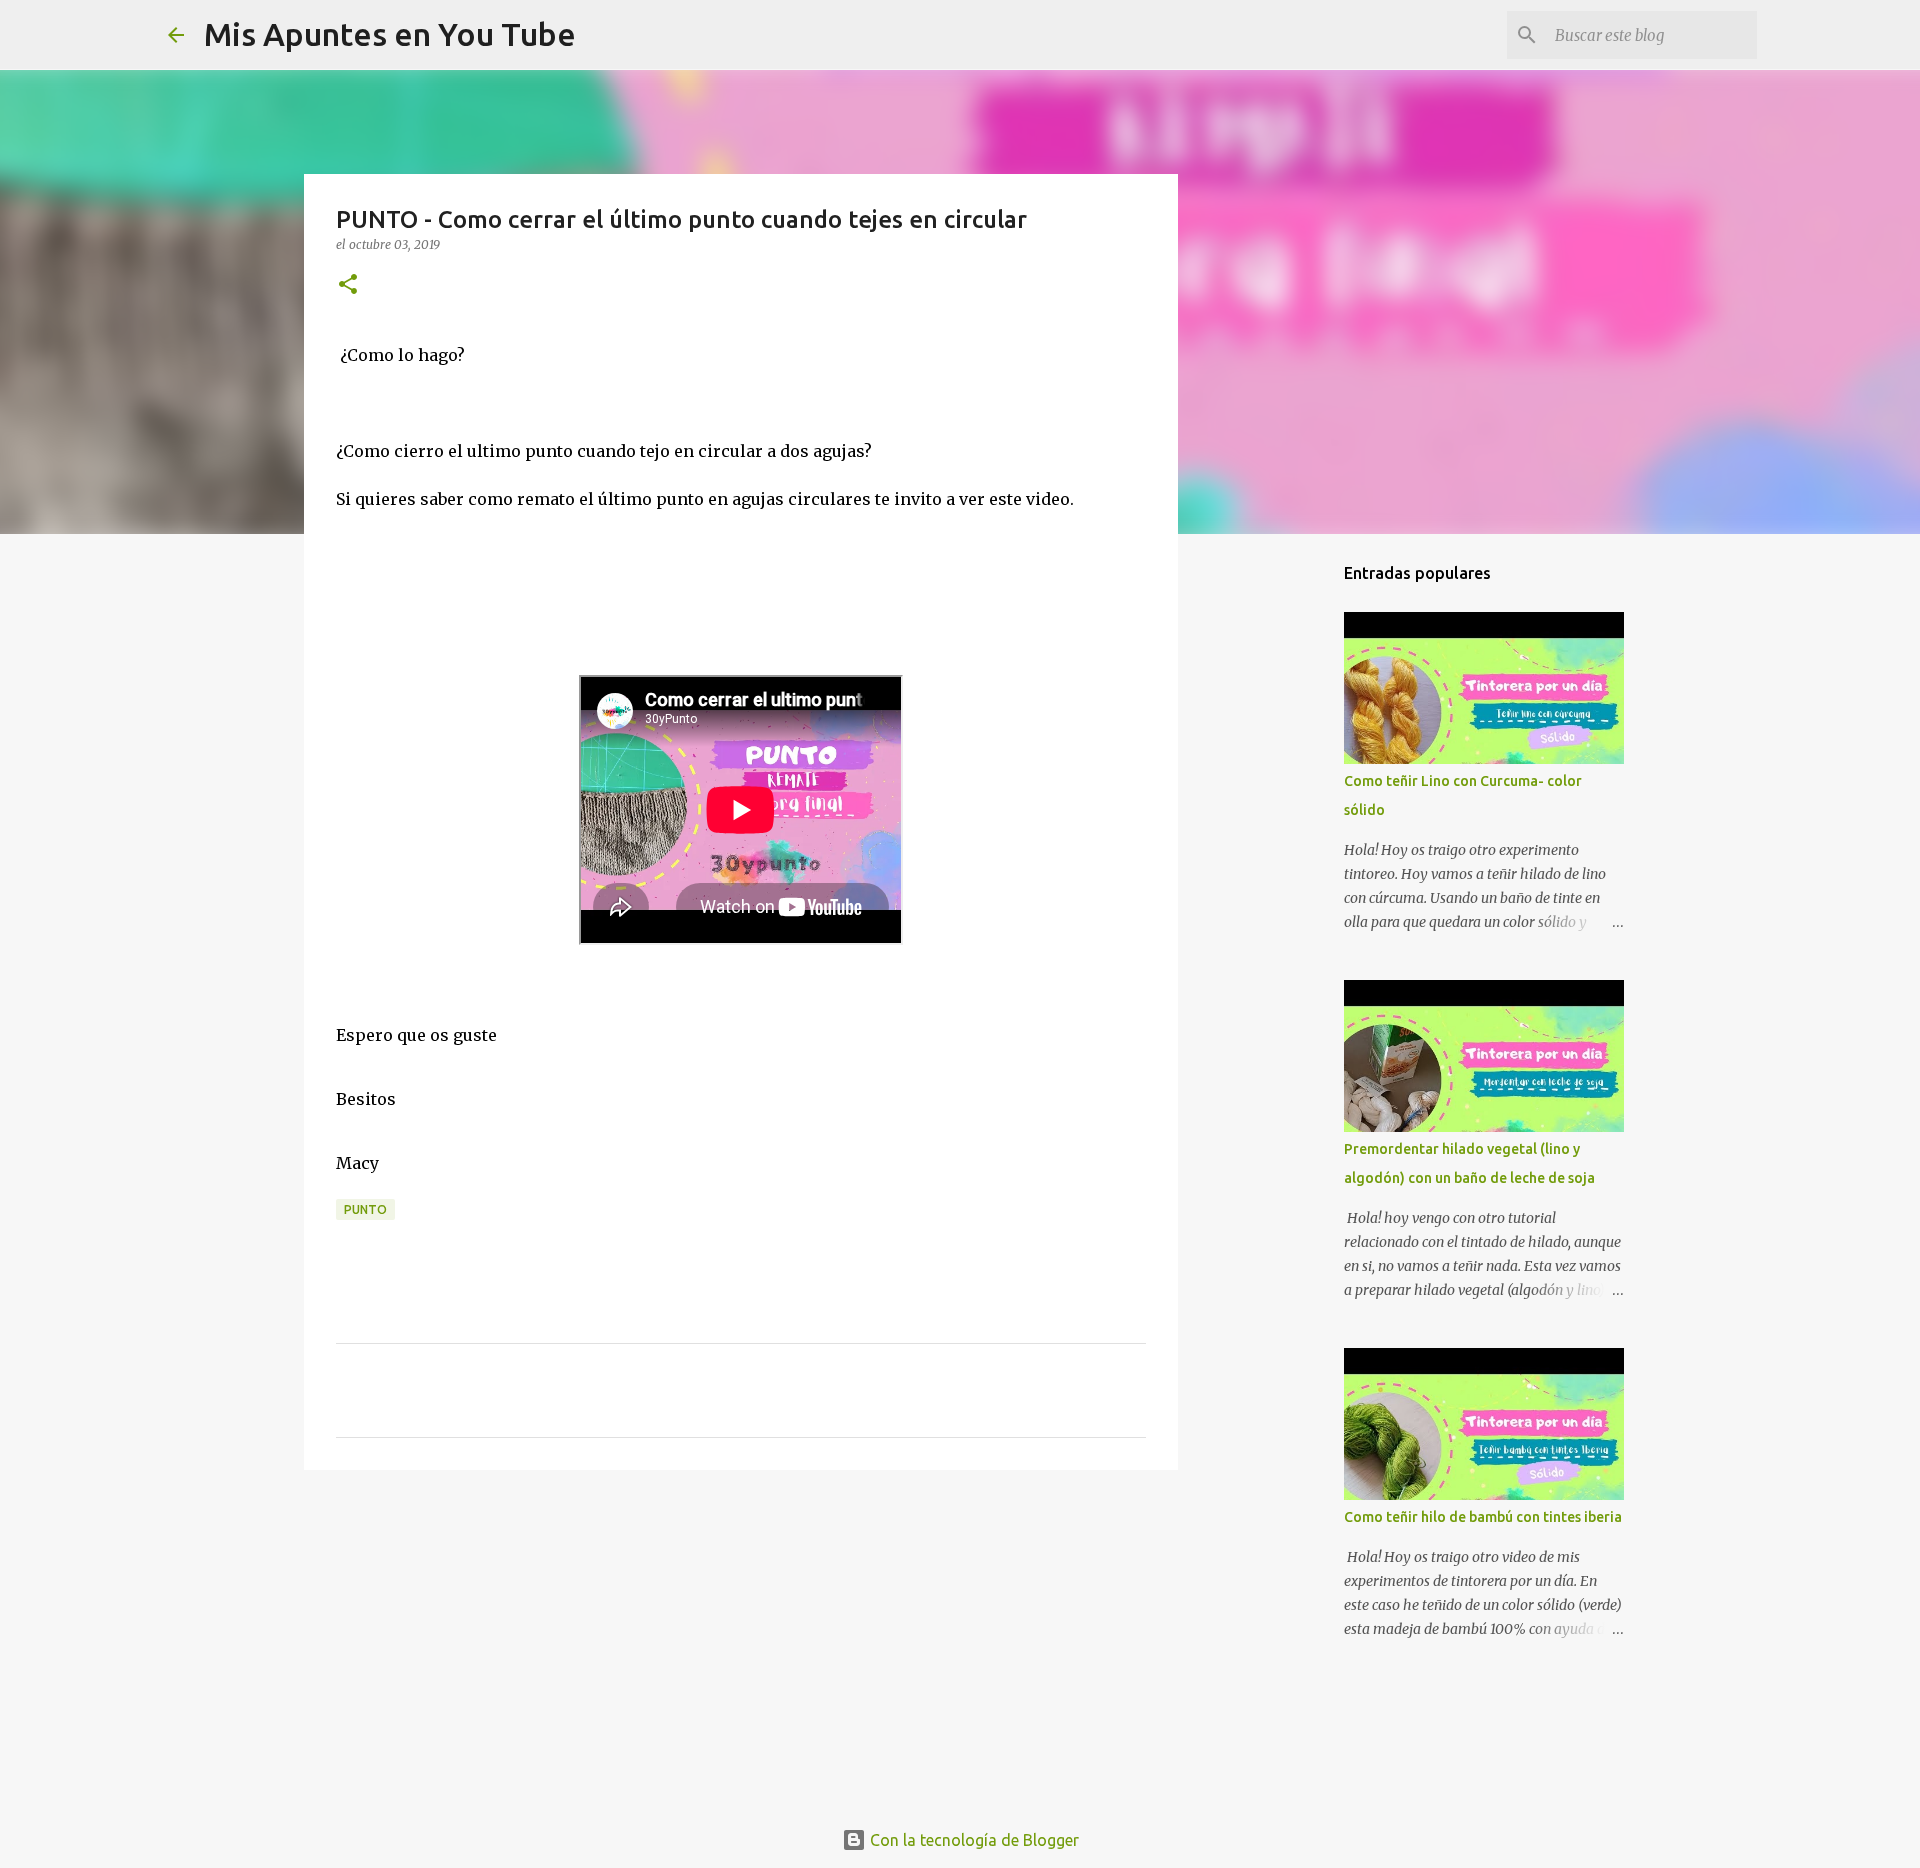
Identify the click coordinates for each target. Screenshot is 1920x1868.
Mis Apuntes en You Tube (390, 34)
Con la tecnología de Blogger (972, 1840)
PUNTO (365, 1209)
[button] (348, 285)
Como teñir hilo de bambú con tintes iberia (1483, 1517)
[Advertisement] (741, 1640)
